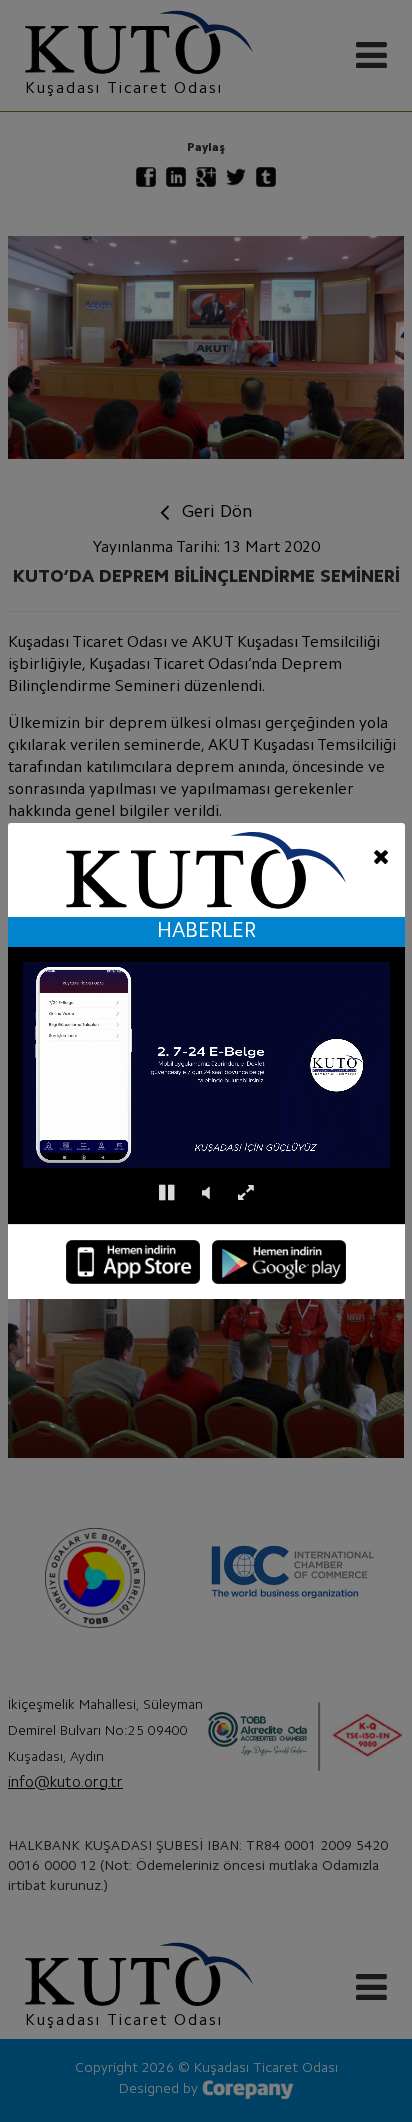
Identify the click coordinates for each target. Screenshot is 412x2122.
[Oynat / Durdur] (166, 1193)
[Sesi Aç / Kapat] (206, 1193)
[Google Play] (279, 1262)
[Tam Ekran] (245, 1193)
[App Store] (133, 1262)
